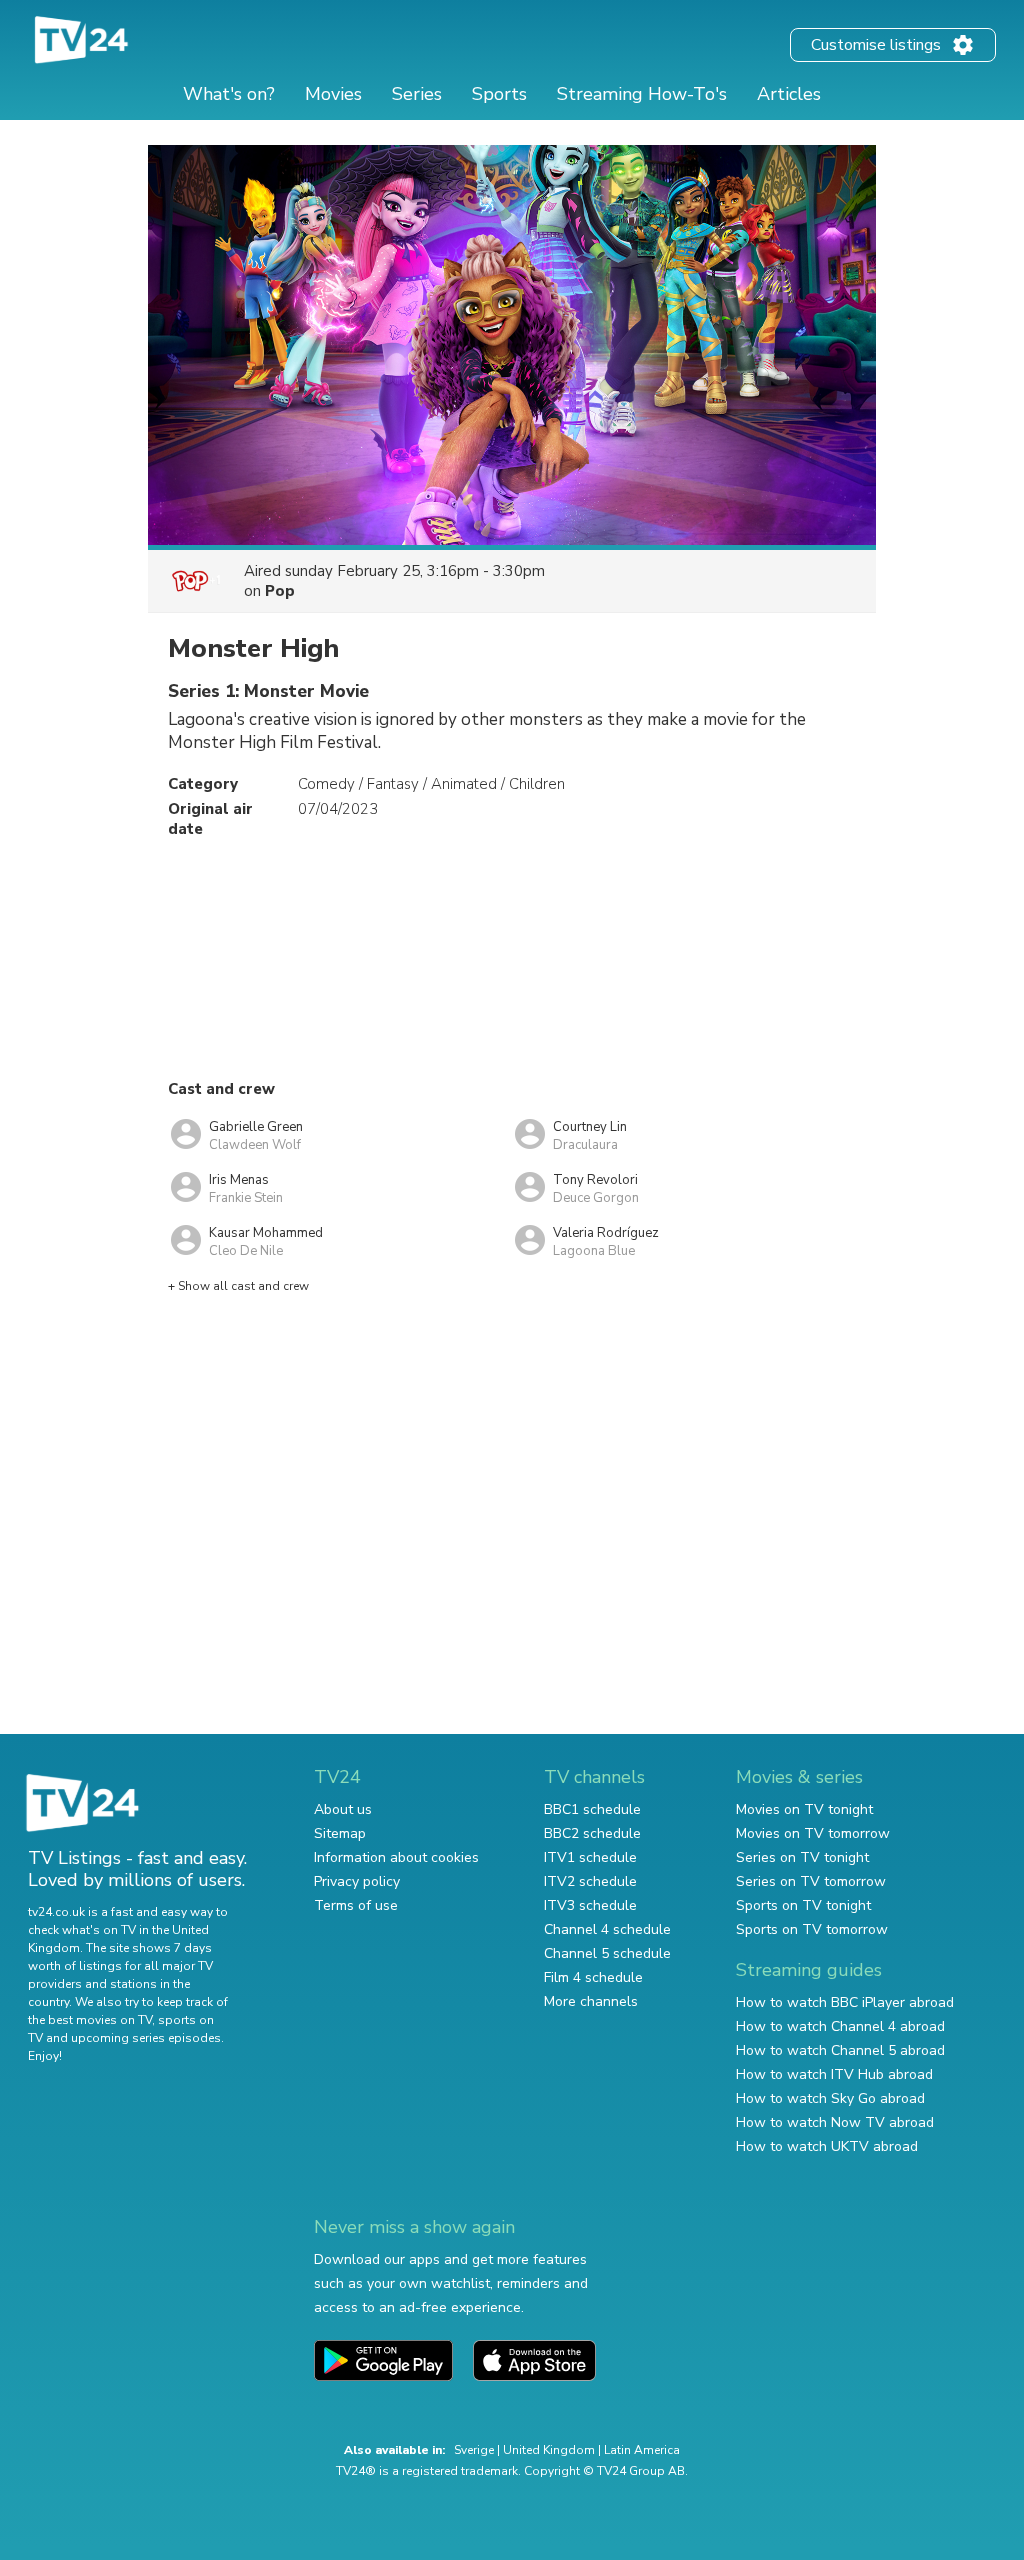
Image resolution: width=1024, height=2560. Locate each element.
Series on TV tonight (802, 1857)
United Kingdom (549, 2450)
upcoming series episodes (146, 2038)
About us (343, 1809)
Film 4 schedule (593, 1977)
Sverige (474, 2450)
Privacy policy (357, 1881)
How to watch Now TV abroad (835, 2122)
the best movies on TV (90, 2020)
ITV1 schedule (590, 1857)
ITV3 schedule (590, 1905)
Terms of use (356, 1905)
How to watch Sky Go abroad (830, 2098)
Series (417, 94)
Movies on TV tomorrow (813, 1833)
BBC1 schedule (592, 1809)
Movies (333, 94)
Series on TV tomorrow (811, 1881)
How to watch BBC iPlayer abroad (845, 2002)
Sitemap (340, 1833)
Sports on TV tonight (803, 1905)
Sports (499, 94)
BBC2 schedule (592, 1833)
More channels (591, 2001)
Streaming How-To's (642, 94)
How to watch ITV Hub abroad (834, 2074)
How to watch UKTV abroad (827, 2146)
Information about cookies (396, 1857)
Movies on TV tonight (804, 1809)
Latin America (642, 2450)
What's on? (229, 94)
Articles (789, 94)
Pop (280, 591)
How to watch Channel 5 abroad (840, 2050)
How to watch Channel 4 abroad (840, 2026)
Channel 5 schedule (607, 1953)
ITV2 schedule (590, 1881)
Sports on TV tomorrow (812, 1929)
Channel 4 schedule (607, 1929)
